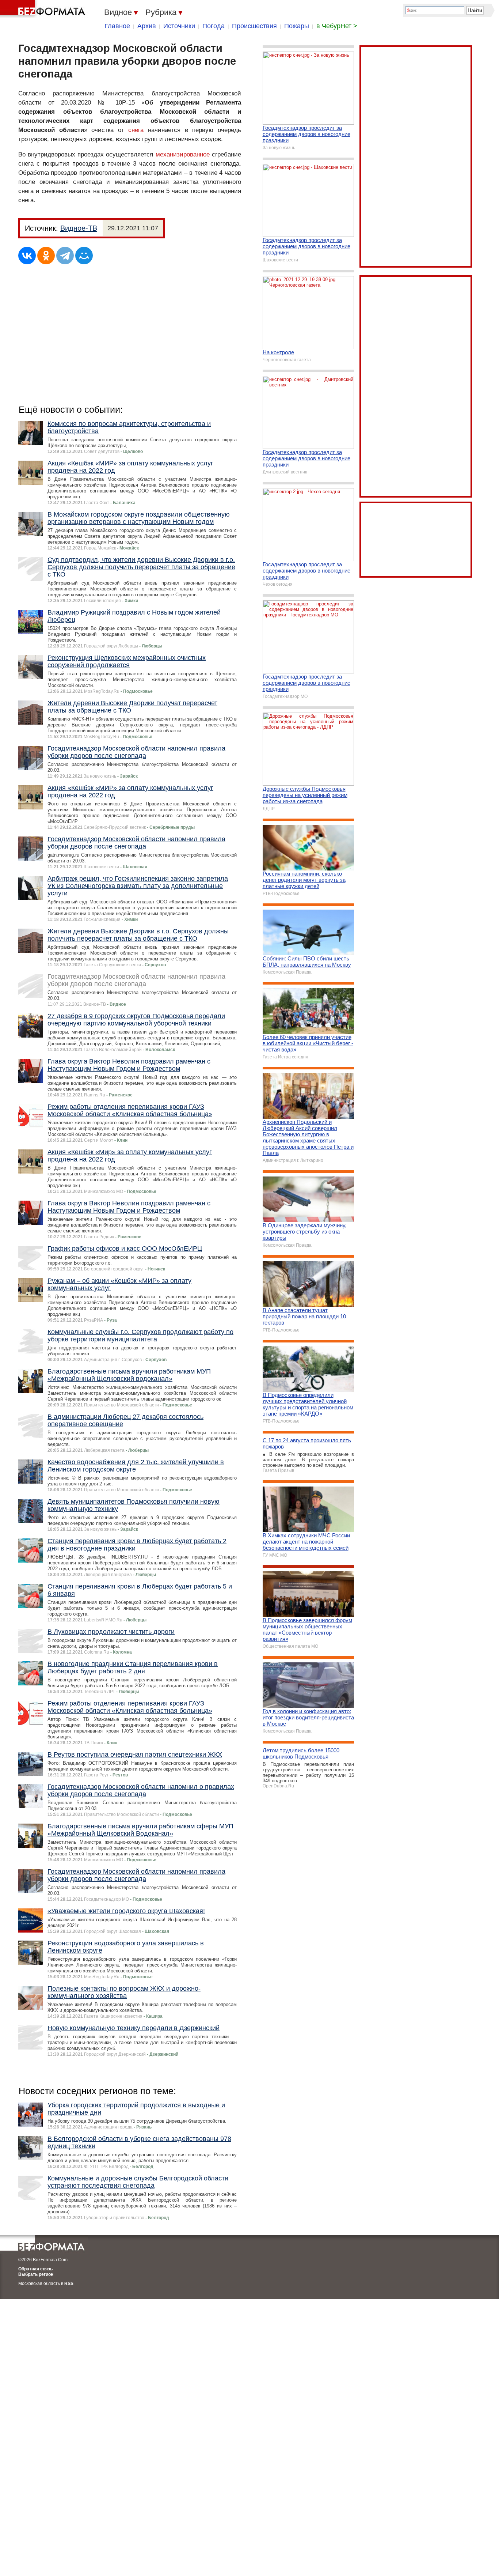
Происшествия (254, 26)
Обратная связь (35, 2269)
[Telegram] (65, 256)
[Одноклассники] (46, 256)
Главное (117, 26)
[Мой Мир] (84, 256)
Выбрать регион (36, 2274)
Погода (214, 26)
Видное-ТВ (79, 228)
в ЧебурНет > (337, 26)
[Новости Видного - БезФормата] (44, 9)
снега (136, 130)
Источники (179, 26)
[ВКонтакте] (27, 256)
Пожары (297, 26)
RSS (69, 2284)
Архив (147, 26)
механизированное (183, 154)
